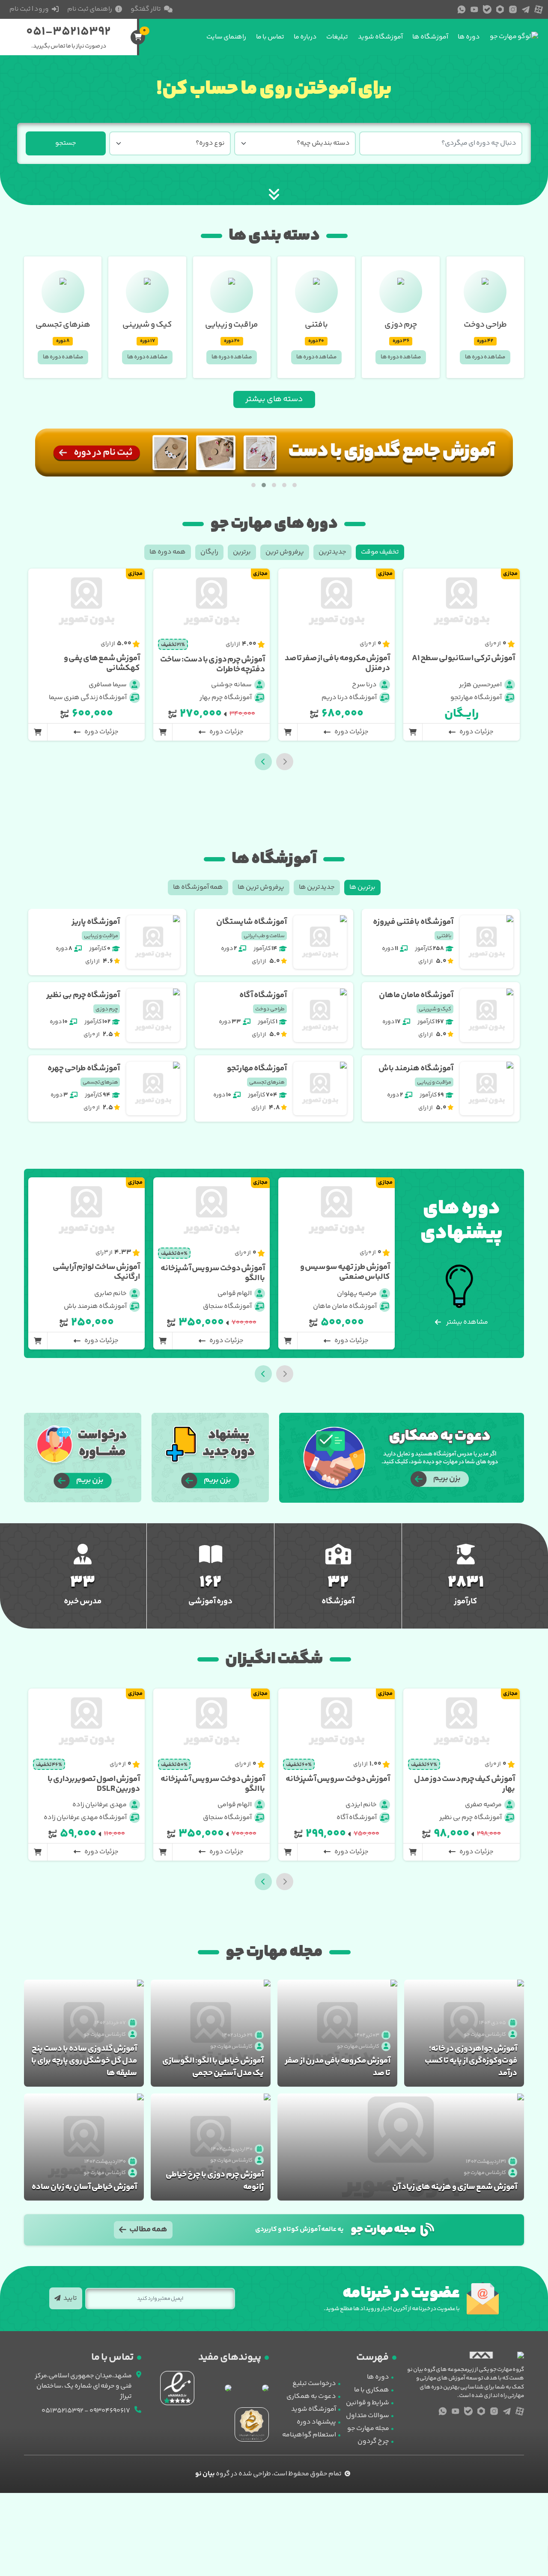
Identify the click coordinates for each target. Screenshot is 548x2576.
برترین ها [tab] (362, 887)
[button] (295, 485)
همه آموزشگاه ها (198, 887)
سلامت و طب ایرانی (264, 936)
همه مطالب (148, 2230)
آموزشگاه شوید (380, 37)
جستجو (66, 143)
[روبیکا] (500, 9)
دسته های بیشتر (274, 399)
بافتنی (316, 325)
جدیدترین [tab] (332, 552)
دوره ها (469, 37)
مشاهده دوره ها (485, 357)
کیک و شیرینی (147, 325)
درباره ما (305, 37)
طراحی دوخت (485, 325)
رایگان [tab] (209, 552)
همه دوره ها (168, 552)
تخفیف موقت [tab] (380, 552)
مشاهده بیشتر (467, 1322)
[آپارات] (539, 9)
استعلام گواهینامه (309, 2435)
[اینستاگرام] (513, 9)
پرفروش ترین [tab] (285, 552)
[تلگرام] (526, 9)
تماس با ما (270, 37)
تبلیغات (337, 37)
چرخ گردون (373, 2441)
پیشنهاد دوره (316, 2422)
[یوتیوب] (474, 9)
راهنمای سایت (226, 37)
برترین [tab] (242, 552)
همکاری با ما (372, 2390)
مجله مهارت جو (368, 2429)
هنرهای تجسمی (63, 325)
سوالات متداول (368, 2416)
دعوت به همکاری (311, 2396)
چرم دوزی (401, 325)
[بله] (487, 9)
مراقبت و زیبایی (232, 325)
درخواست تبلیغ (314, 2384)
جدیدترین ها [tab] (317, 887)
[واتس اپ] (462, 9)
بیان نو (205, 2474)
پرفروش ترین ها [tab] (261, 887)
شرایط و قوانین (368, 2403)
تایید (70, 2298)
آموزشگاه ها (430, 37)
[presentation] (263, 762)
